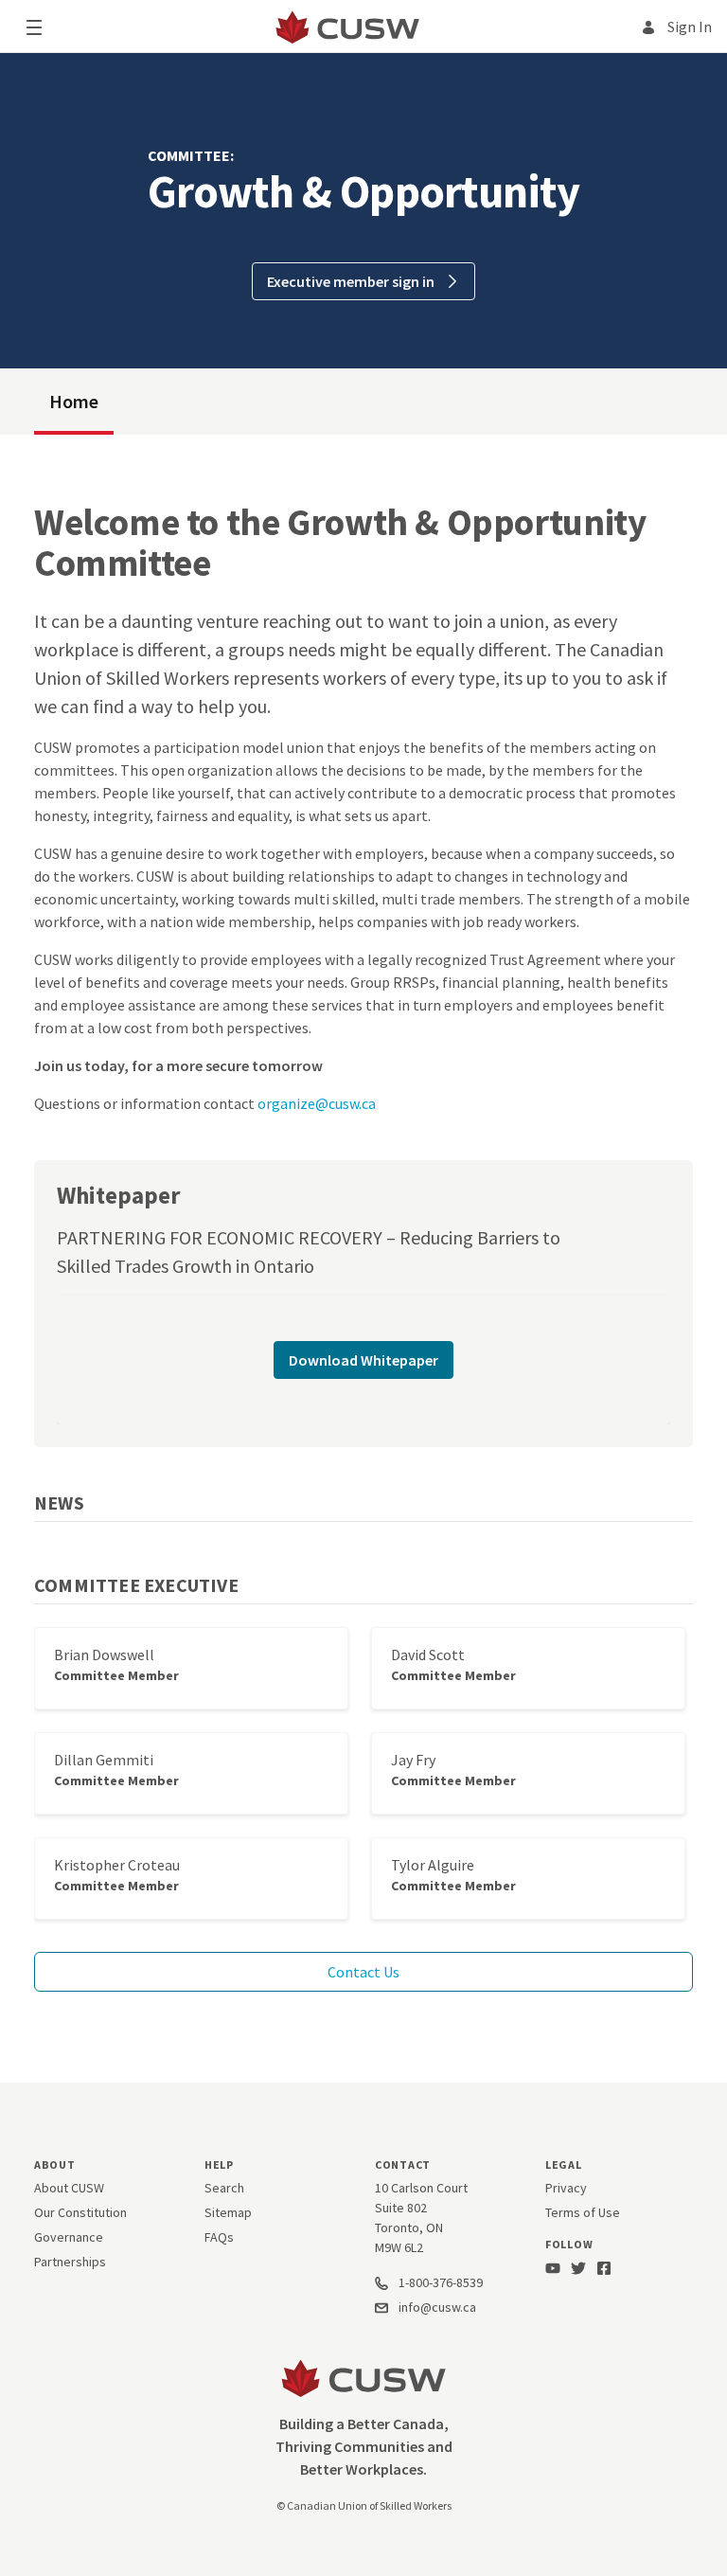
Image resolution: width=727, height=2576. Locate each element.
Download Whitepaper (363, 1360)
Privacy (566, 2188)
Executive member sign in (352, 281)
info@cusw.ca (437, 2307)
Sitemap (228, 2212)
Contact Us (363, 1972)
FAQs (219, 2237)
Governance (69, 2237)
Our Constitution (80, 2212)
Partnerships (70, 2262)
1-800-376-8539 (439, 2282)
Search (224, 2188)
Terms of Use (583, 2212)
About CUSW (69, 2188)
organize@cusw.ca (317, 1103)
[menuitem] (74, 402)
